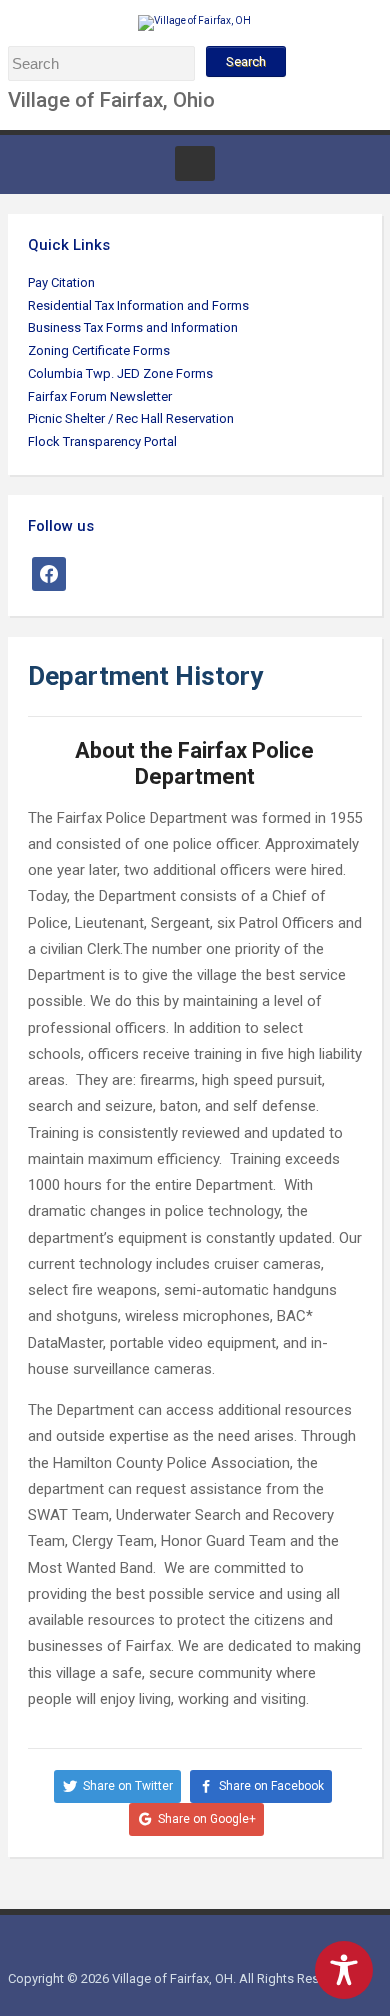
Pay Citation (61, 282)
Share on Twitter (128, 1786)
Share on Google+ (207, 1819)
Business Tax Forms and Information (133, 327)
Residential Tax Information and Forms (138, 305)
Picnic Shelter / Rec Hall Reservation (131, 418)
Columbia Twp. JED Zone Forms (120, 373)
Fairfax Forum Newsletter (100, 396)
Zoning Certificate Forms (99, 350)
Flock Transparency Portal (102, 441)
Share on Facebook (271, 1786)
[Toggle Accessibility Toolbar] (344, 1970)
